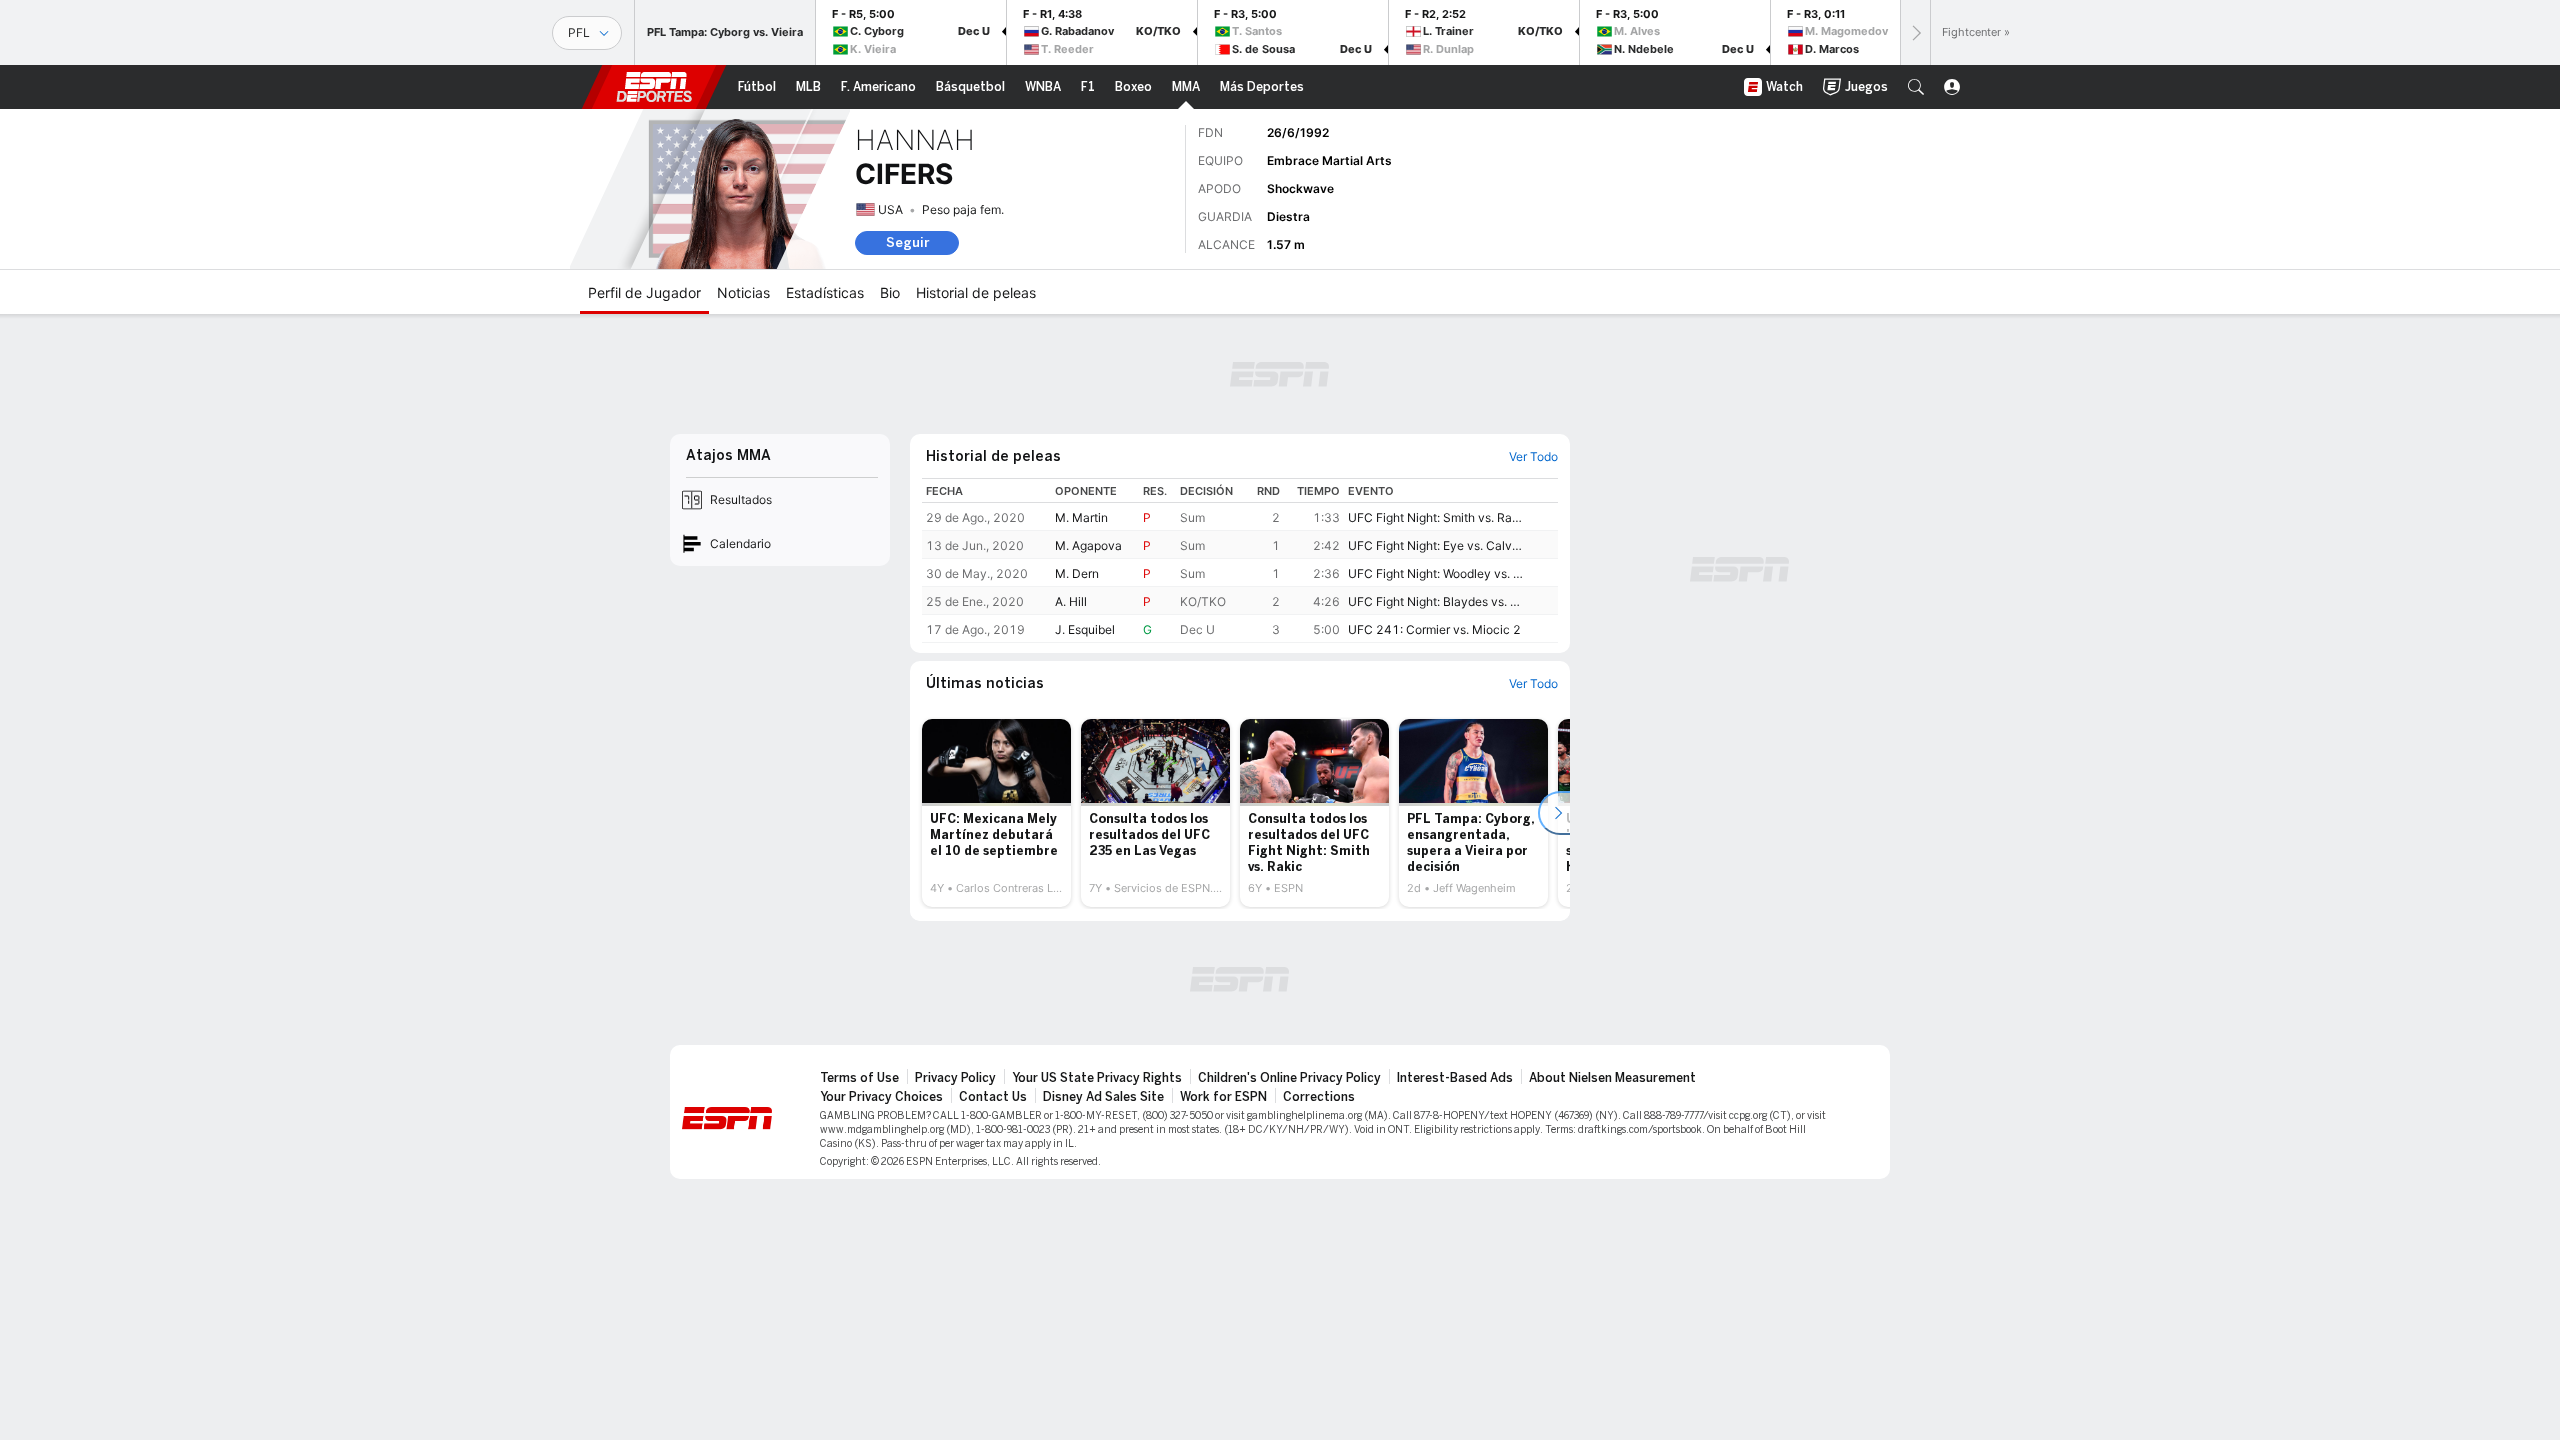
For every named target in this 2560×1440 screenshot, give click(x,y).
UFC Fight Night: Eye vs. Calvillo (1435, 545)
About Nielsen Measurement (1612, 1078)
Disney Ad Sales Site (1103, 1097)
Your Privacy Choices (881, 1097)
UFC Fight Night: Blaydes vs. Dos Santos (1435, 601)
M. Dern (1077, 573)
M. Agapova (1088, 545)
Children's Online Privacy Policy (1289, 1078)
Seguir (907, 242)
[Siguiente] (1915, 32)
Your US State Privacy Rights (1097, 1078)
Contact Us (993, 1097)
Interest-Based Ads (1455, 1078)
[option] (996, 813)
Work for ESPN (1223, 1097)
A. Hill (1071, 601)
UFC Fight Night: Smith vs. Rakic (1435, 517)
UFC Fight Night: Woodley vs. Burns (1435, 573)
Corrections (1319, 1097)
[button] (1916, 87)
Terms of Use (859, 1078)
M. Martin (1081, 517)
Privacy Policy (955, 1078)
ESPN (654, 87)
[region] (1240, 560)
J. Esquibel (1085, 629)
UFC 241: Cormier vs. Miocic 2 (1434, 629)
